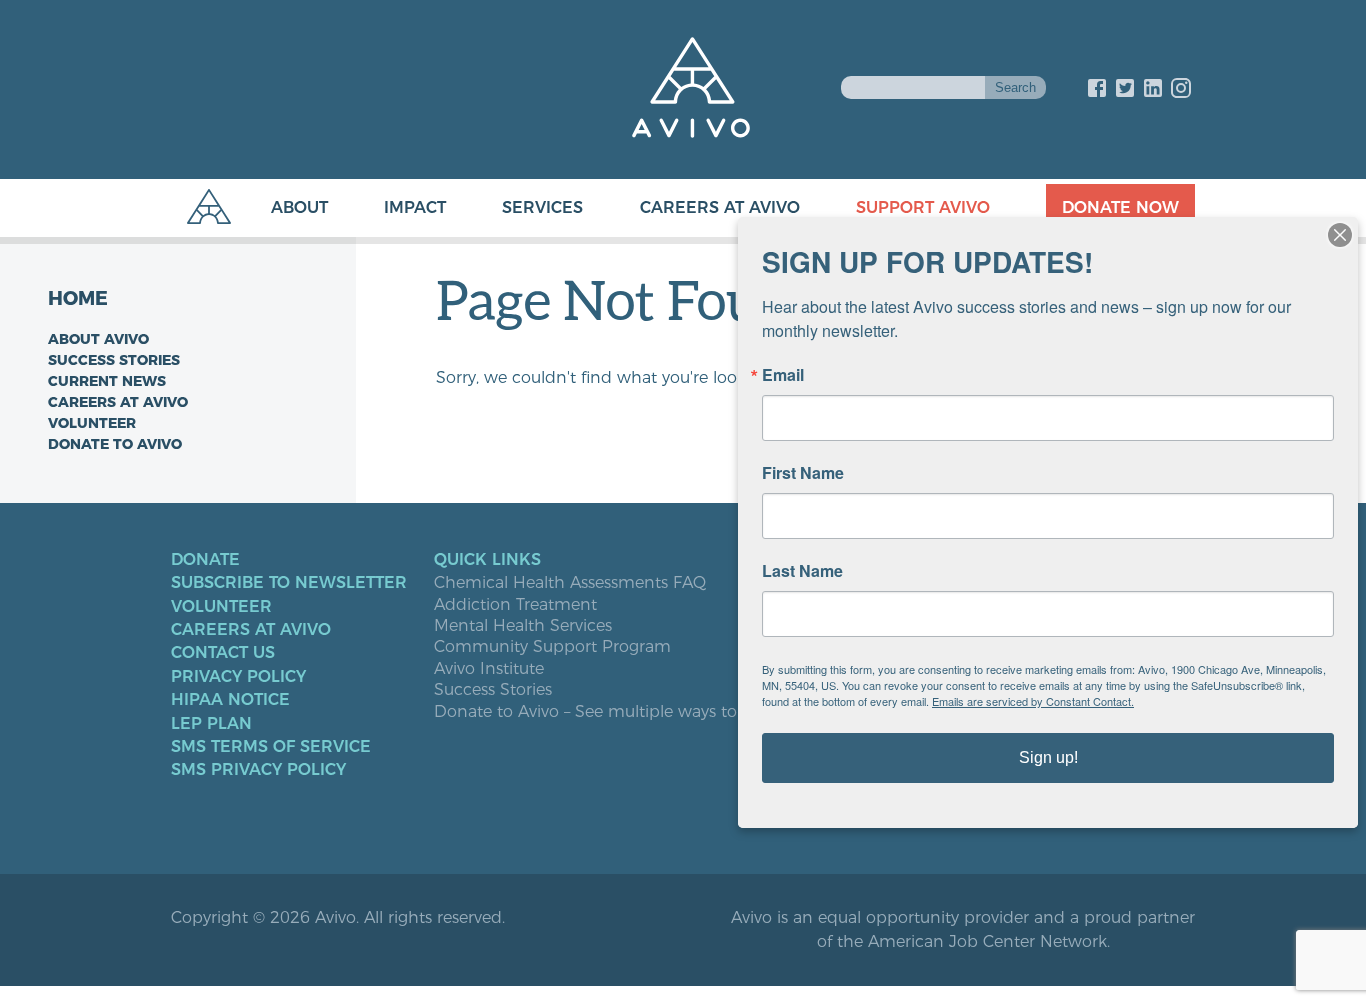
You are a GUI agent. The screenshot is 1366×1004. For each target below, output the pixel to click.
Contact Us (223, 653)
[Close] (1340, 235)
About (299, 207)
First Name (803, 473)
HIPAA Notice (230, 700)
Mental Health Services (523, 626)
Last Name (802, 571)
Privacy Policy (238, 677)
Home (78, 298)
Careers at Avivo (720, 207)
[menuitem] (279, 208)
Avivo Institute (489, 669)
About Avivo (98, 339)
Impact (415, 207)
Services (542, 207)
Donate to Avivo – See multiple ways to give (603, 712)
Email (783, 375)
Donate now (1120, 207)
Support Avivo (923, 207)
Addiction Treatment (515, 605)
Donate (205, 560)
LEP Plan (211, 724)
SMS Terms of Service (271, 747)
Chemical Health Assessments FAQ (570, 583)
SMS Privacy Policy (258, 770)
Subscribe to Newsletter (289, 583)
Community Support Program (552, 647)
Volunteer (92, 423)
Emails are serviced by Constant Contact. (1033, 701)
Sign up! (1048, 757)
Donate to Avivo (115, 444)
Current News (107, 381)
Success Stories (114, 360)
